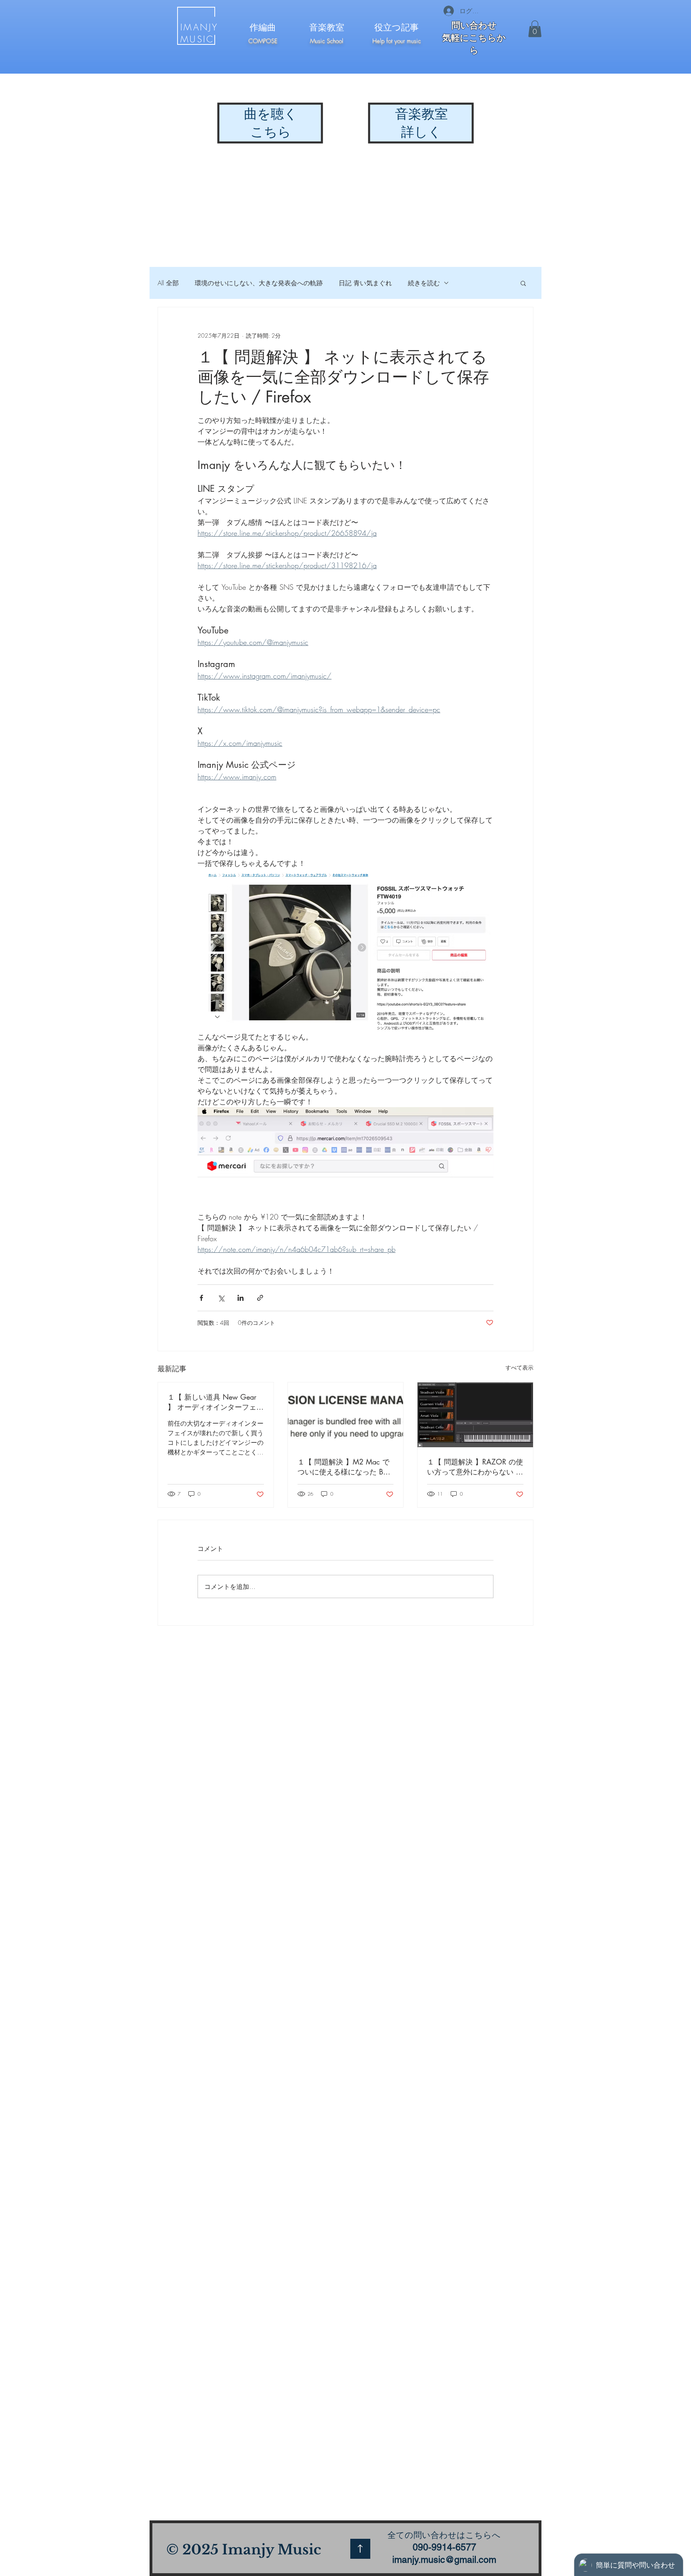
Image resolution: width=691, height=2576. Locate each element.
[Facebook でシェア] (201, 1298)
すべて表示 (519, 1367)
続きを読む (424, 283)
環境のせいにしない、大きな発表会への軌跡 (259, 283)
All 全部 (168, 283)
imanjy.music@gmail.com (444, 2560)
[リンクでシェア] (260, 1298)
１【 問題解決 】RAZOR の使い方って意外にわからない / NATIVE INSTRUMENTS (475, 1467)
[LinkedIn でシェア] (241, 1298)
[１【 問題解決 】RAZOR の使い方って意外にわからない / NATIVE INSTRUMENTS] (475, 1415)
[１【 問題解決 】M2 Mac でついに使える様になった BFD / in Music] (346, 1415)
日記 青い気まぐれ (365, 283)
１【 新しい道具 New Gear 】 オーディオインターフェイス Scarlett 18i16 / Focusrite (216, 1402)
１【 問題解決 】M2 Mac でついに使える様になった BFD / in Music (345, 1467)
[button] (535, 29)
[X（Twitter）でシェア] (221, 1298)
